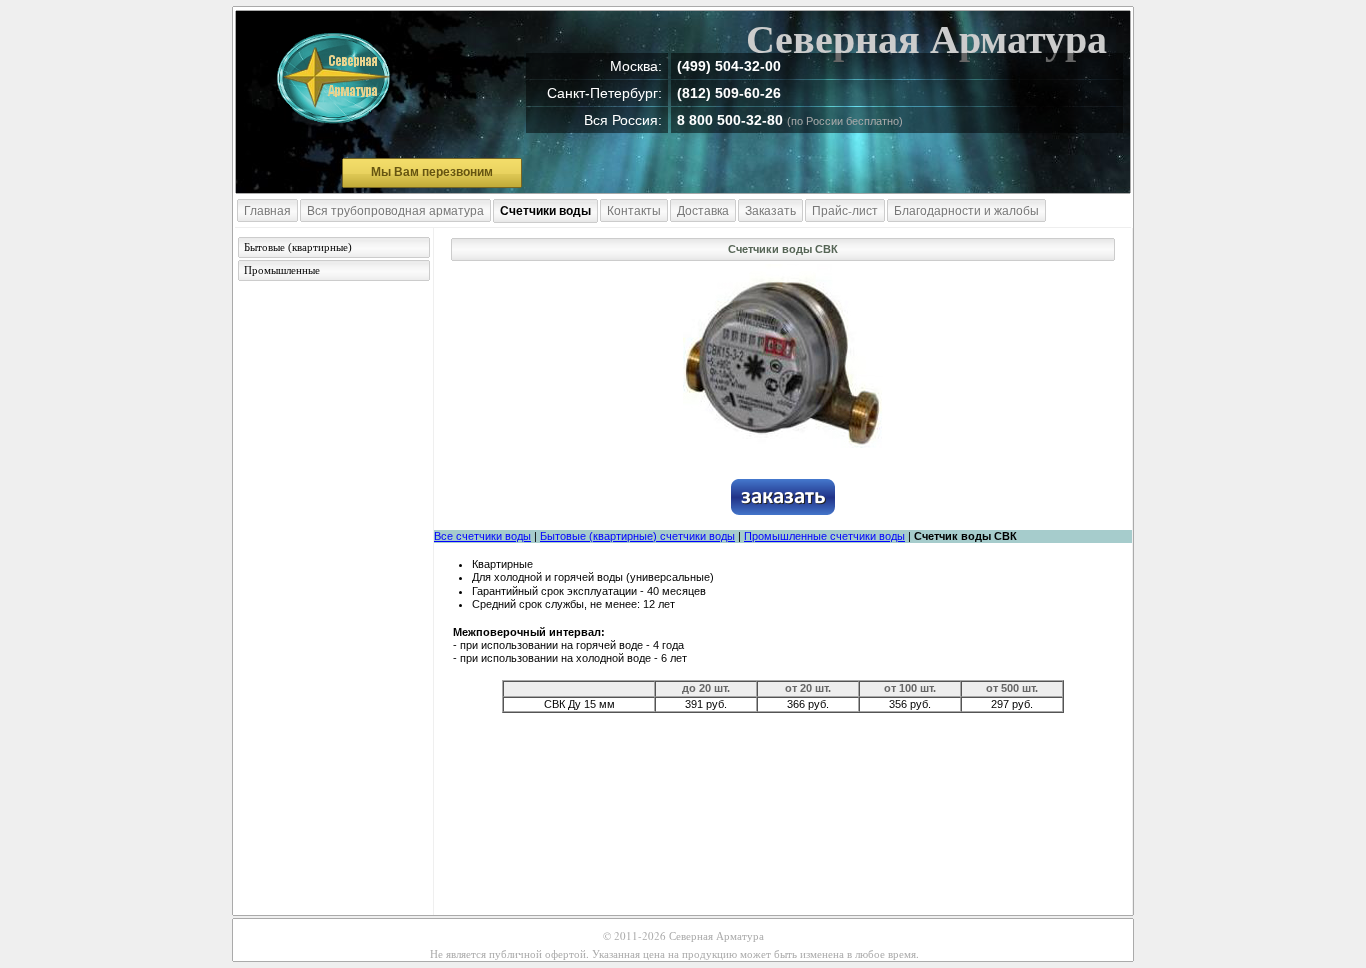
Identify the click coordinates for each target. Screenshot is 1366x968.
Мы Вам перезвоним (432, 172)
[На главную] (333, 79)
